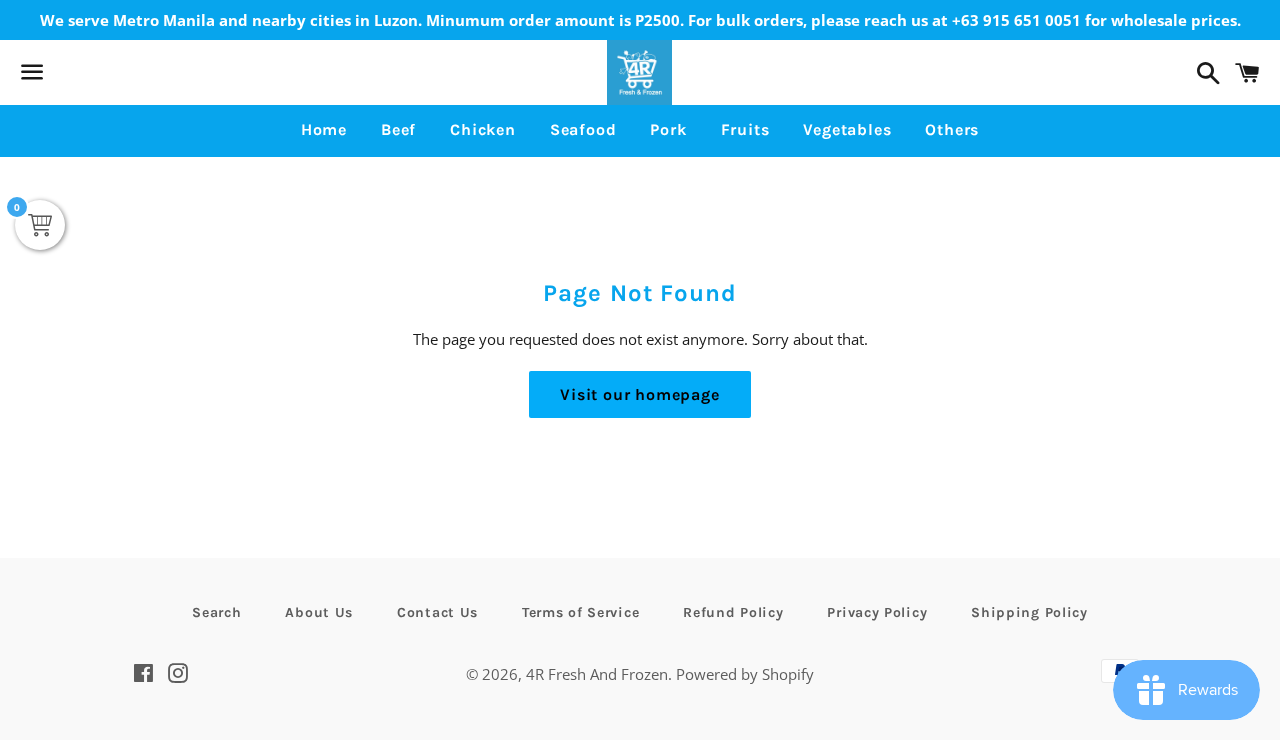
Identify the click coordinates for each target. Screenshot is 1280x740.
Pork (668, 129)
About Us (319, 612)
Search (216, 612)
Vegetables (847, 129)
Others (952, 129)
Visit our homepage (639, 394)
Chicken (483, 129)
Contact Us (437, 612)
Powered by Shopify (745, 674)
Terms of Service (580, 612)
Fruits (745, 129)
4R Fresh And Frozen (597, 674)
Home (324, 129)
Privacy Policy (877, 612)
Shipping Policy (1029, 612)
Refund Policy (733, 612)
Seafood (583, 129)
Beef (398, 129)
